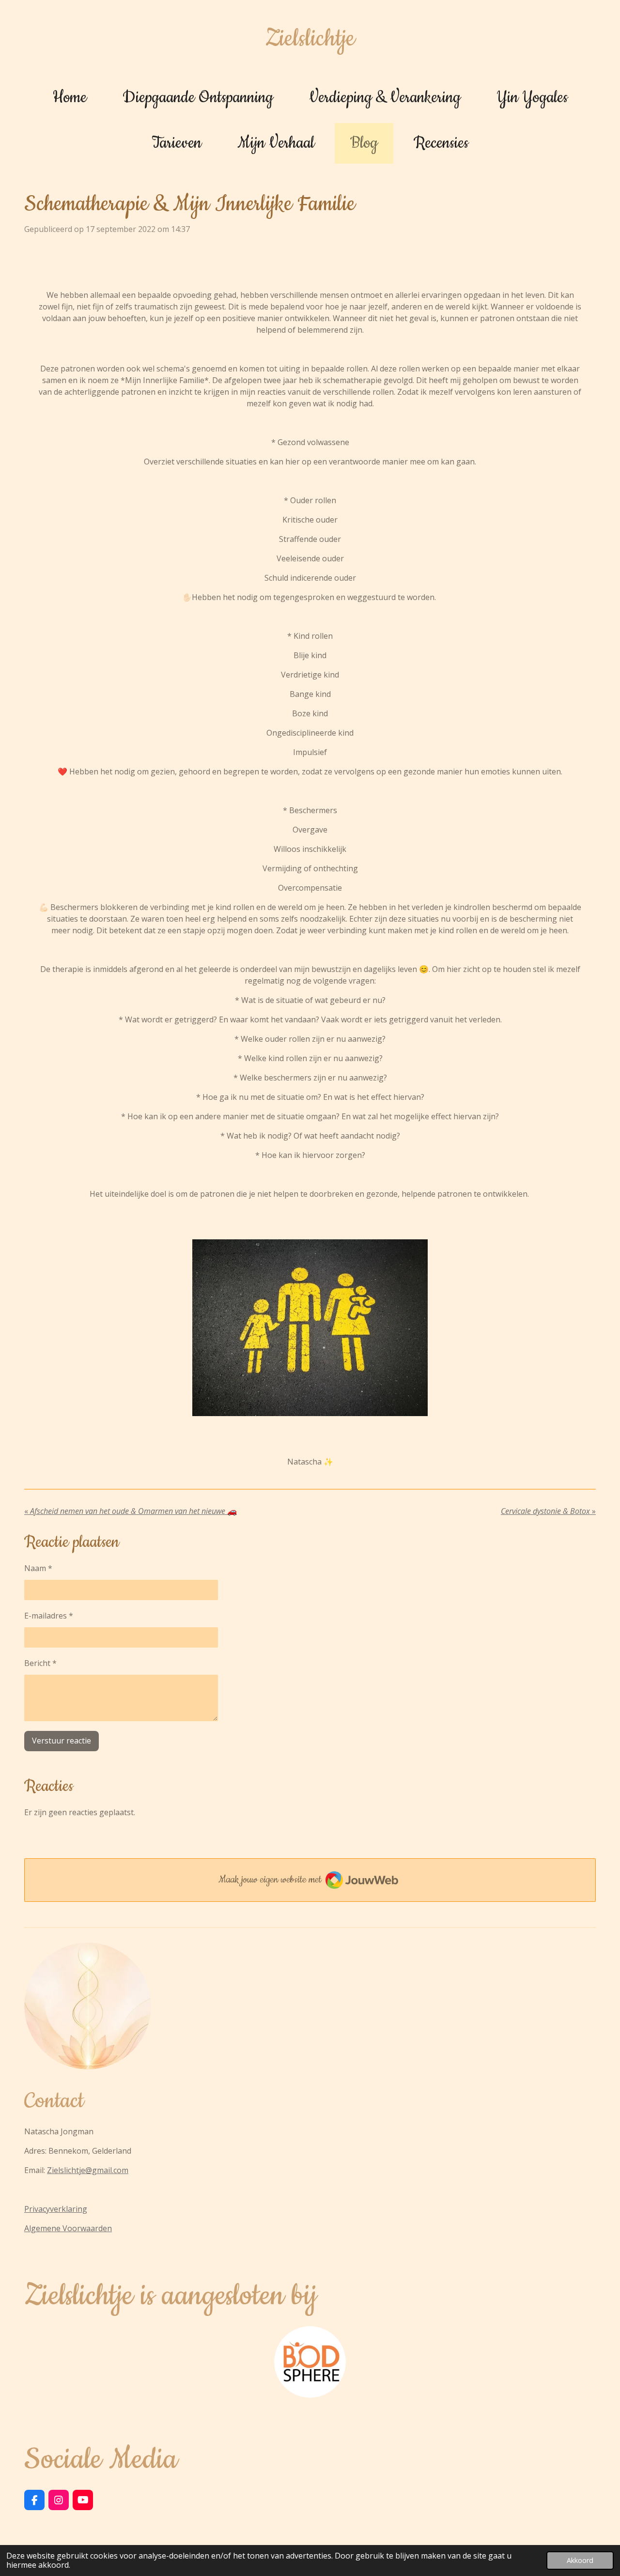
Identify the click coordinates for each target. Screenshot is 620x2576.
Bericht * (40, 1663)
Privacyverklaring (56, 2209)
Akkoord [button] (580, 2560)
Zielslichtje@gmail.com (88, 2170)
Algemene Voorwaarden (68, 2228)
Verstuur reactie (62, 1741)
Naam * (38, 1568)
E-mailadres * (49, 1616)
